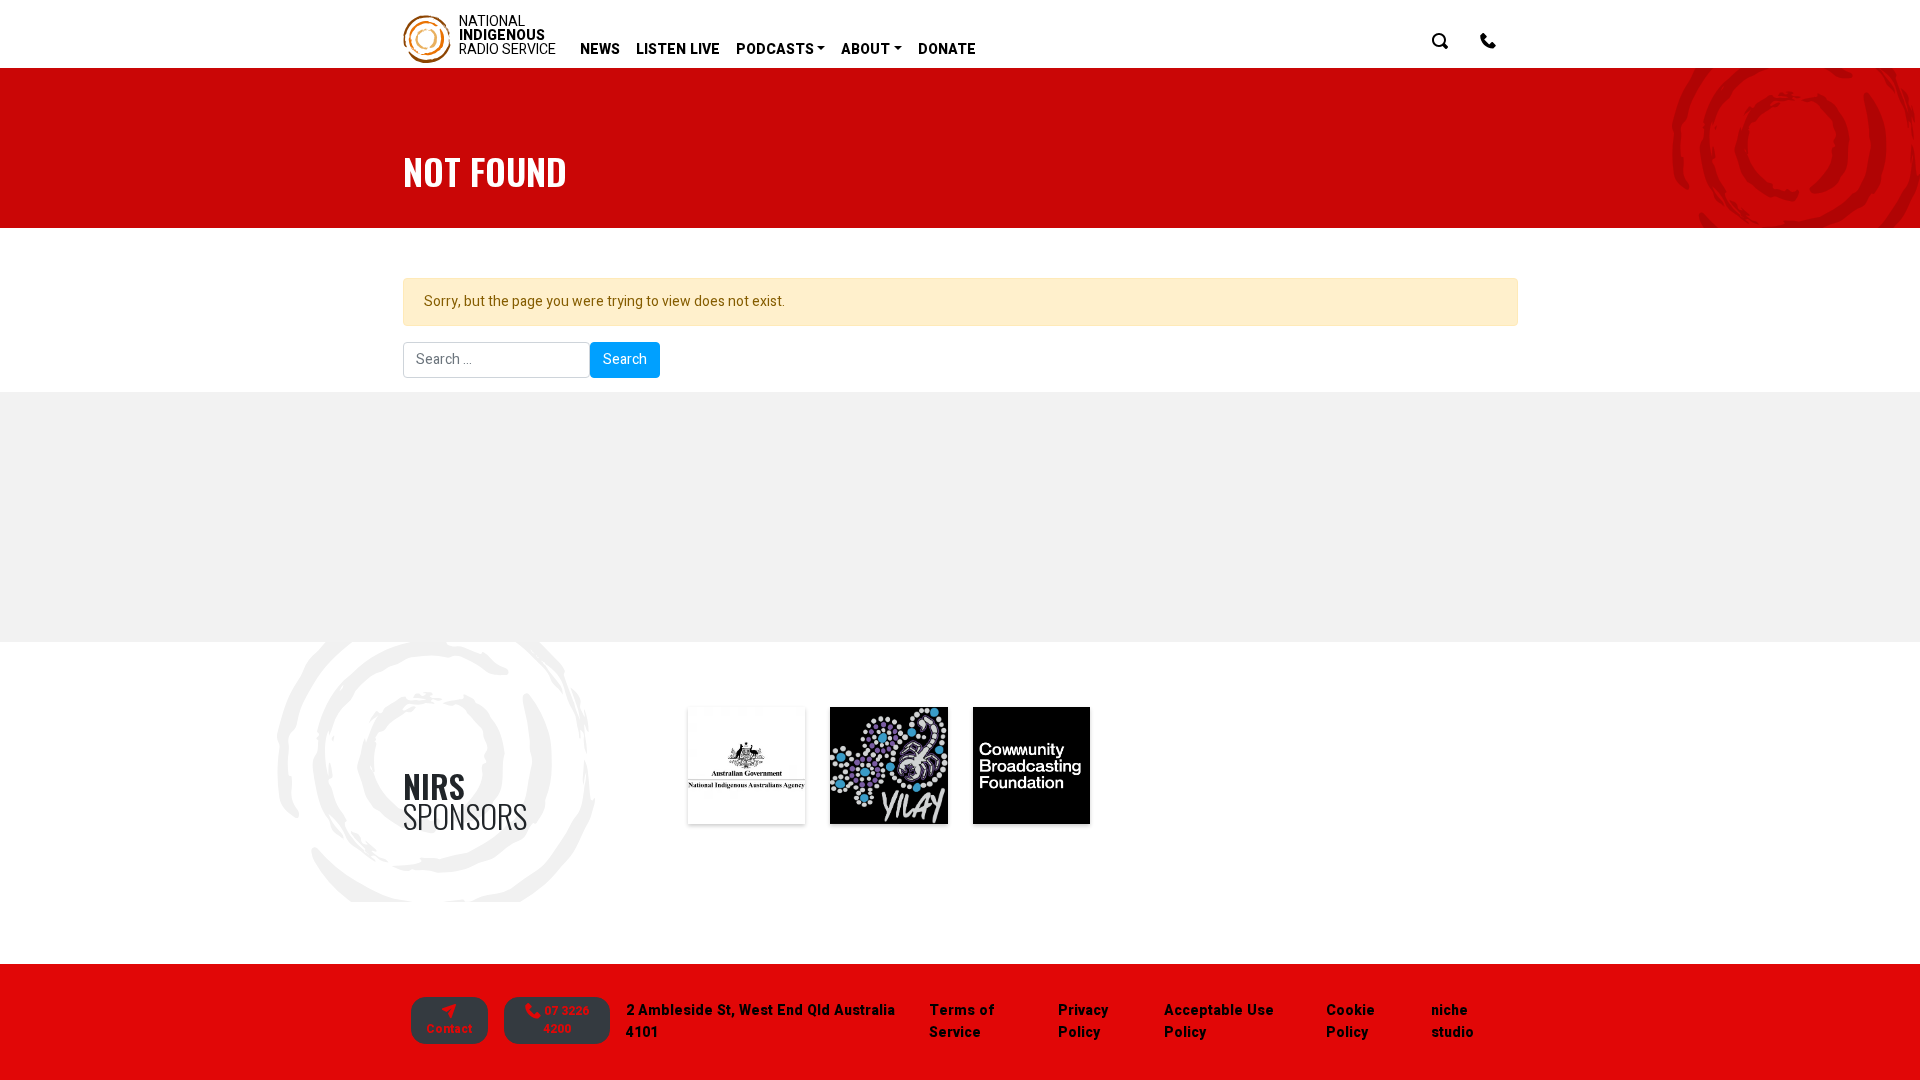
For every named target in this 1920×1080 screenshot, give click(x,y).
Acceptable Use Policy (1219, 1021)
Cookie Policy (1350, 1021)
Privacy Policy (1083, 1021)
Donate (947, 49)
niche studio (1452, 1021)
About (865, 49)
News (600, 49)
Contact (449, 1029)
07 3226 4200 (565, 1020)
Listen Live (678, 49)
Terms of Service (961, 1021)
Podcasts (775, 49)
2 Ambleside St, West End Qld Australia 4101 (760, 1021)
